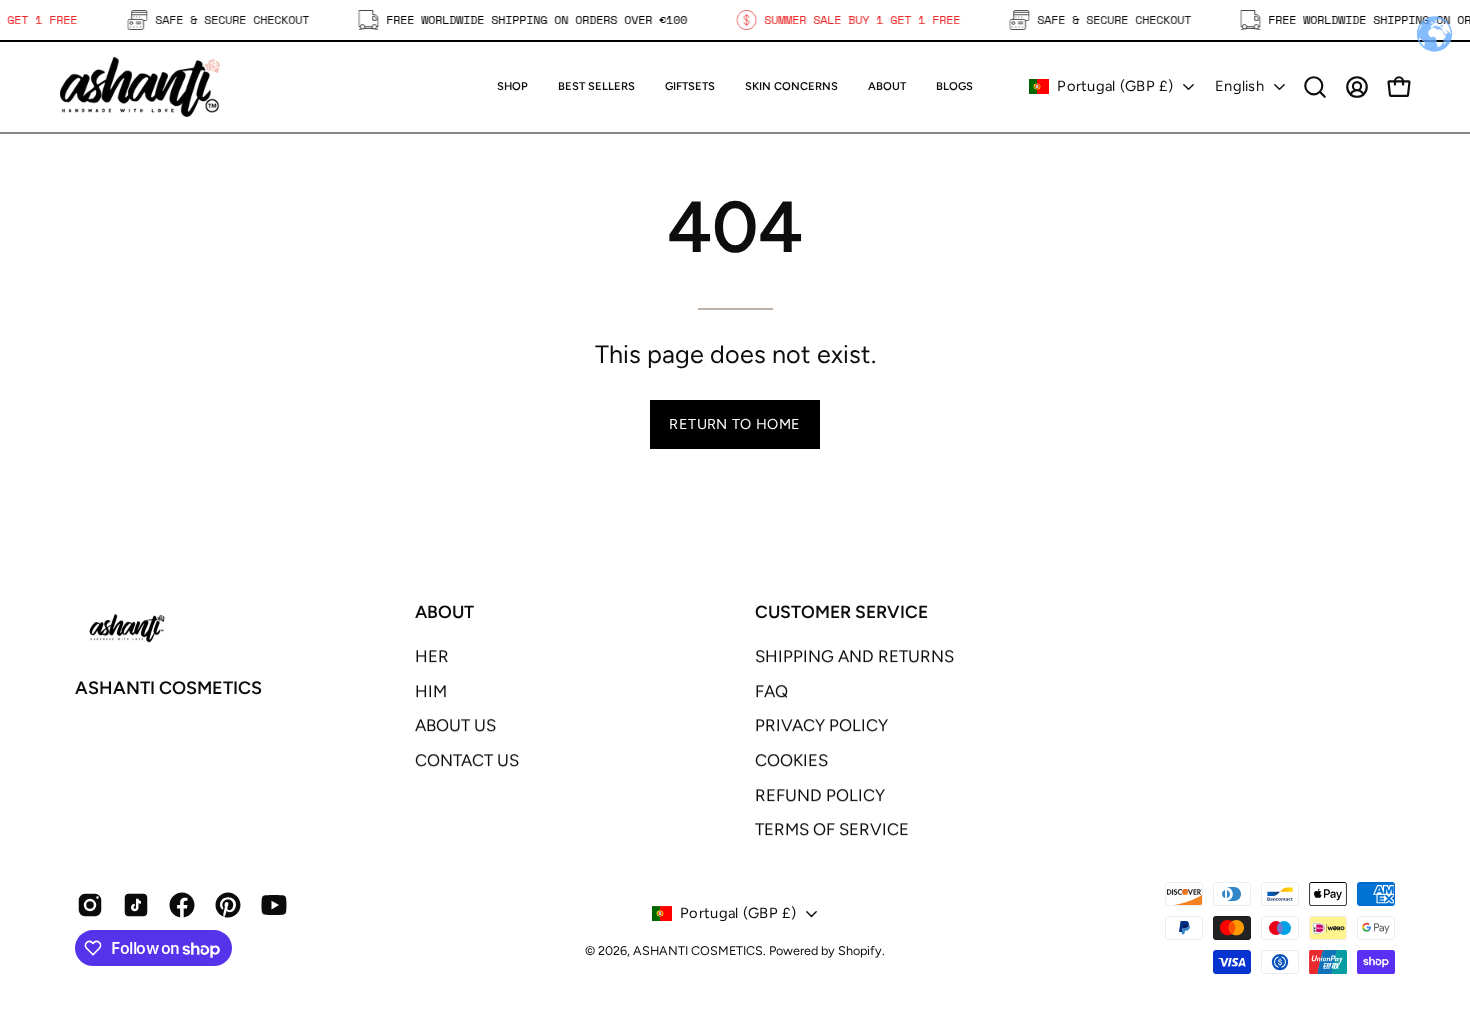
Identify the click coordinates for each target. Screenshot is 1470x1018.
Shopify (860, 950)
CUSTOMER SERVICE (841, 611)
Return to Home (734, 424)
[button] (690, 87)
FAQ (771, 691)
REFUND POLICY (820, 795)
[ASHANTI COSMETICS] (140, 87)
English (1239, 86)
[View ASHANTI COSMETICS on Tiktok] (136, 905)
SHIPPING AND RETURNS (854, 656)
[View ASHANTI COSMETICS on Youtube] (274, 905)
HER (432, 656)
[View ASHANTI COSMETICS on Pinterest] (228, 905)
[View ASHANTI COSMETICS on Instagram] (90, 905)
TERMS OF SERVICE (832, 829)
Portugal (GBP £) (1115, 86)
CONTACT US (467, 760)
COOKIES (791, 760)
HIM (431, 691)
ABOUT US (455, 725)
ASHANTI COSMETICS (168, 688)
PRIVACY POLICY (821, 725)
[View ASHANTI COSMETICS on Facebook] (182, 905)
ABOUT (444, 611)
